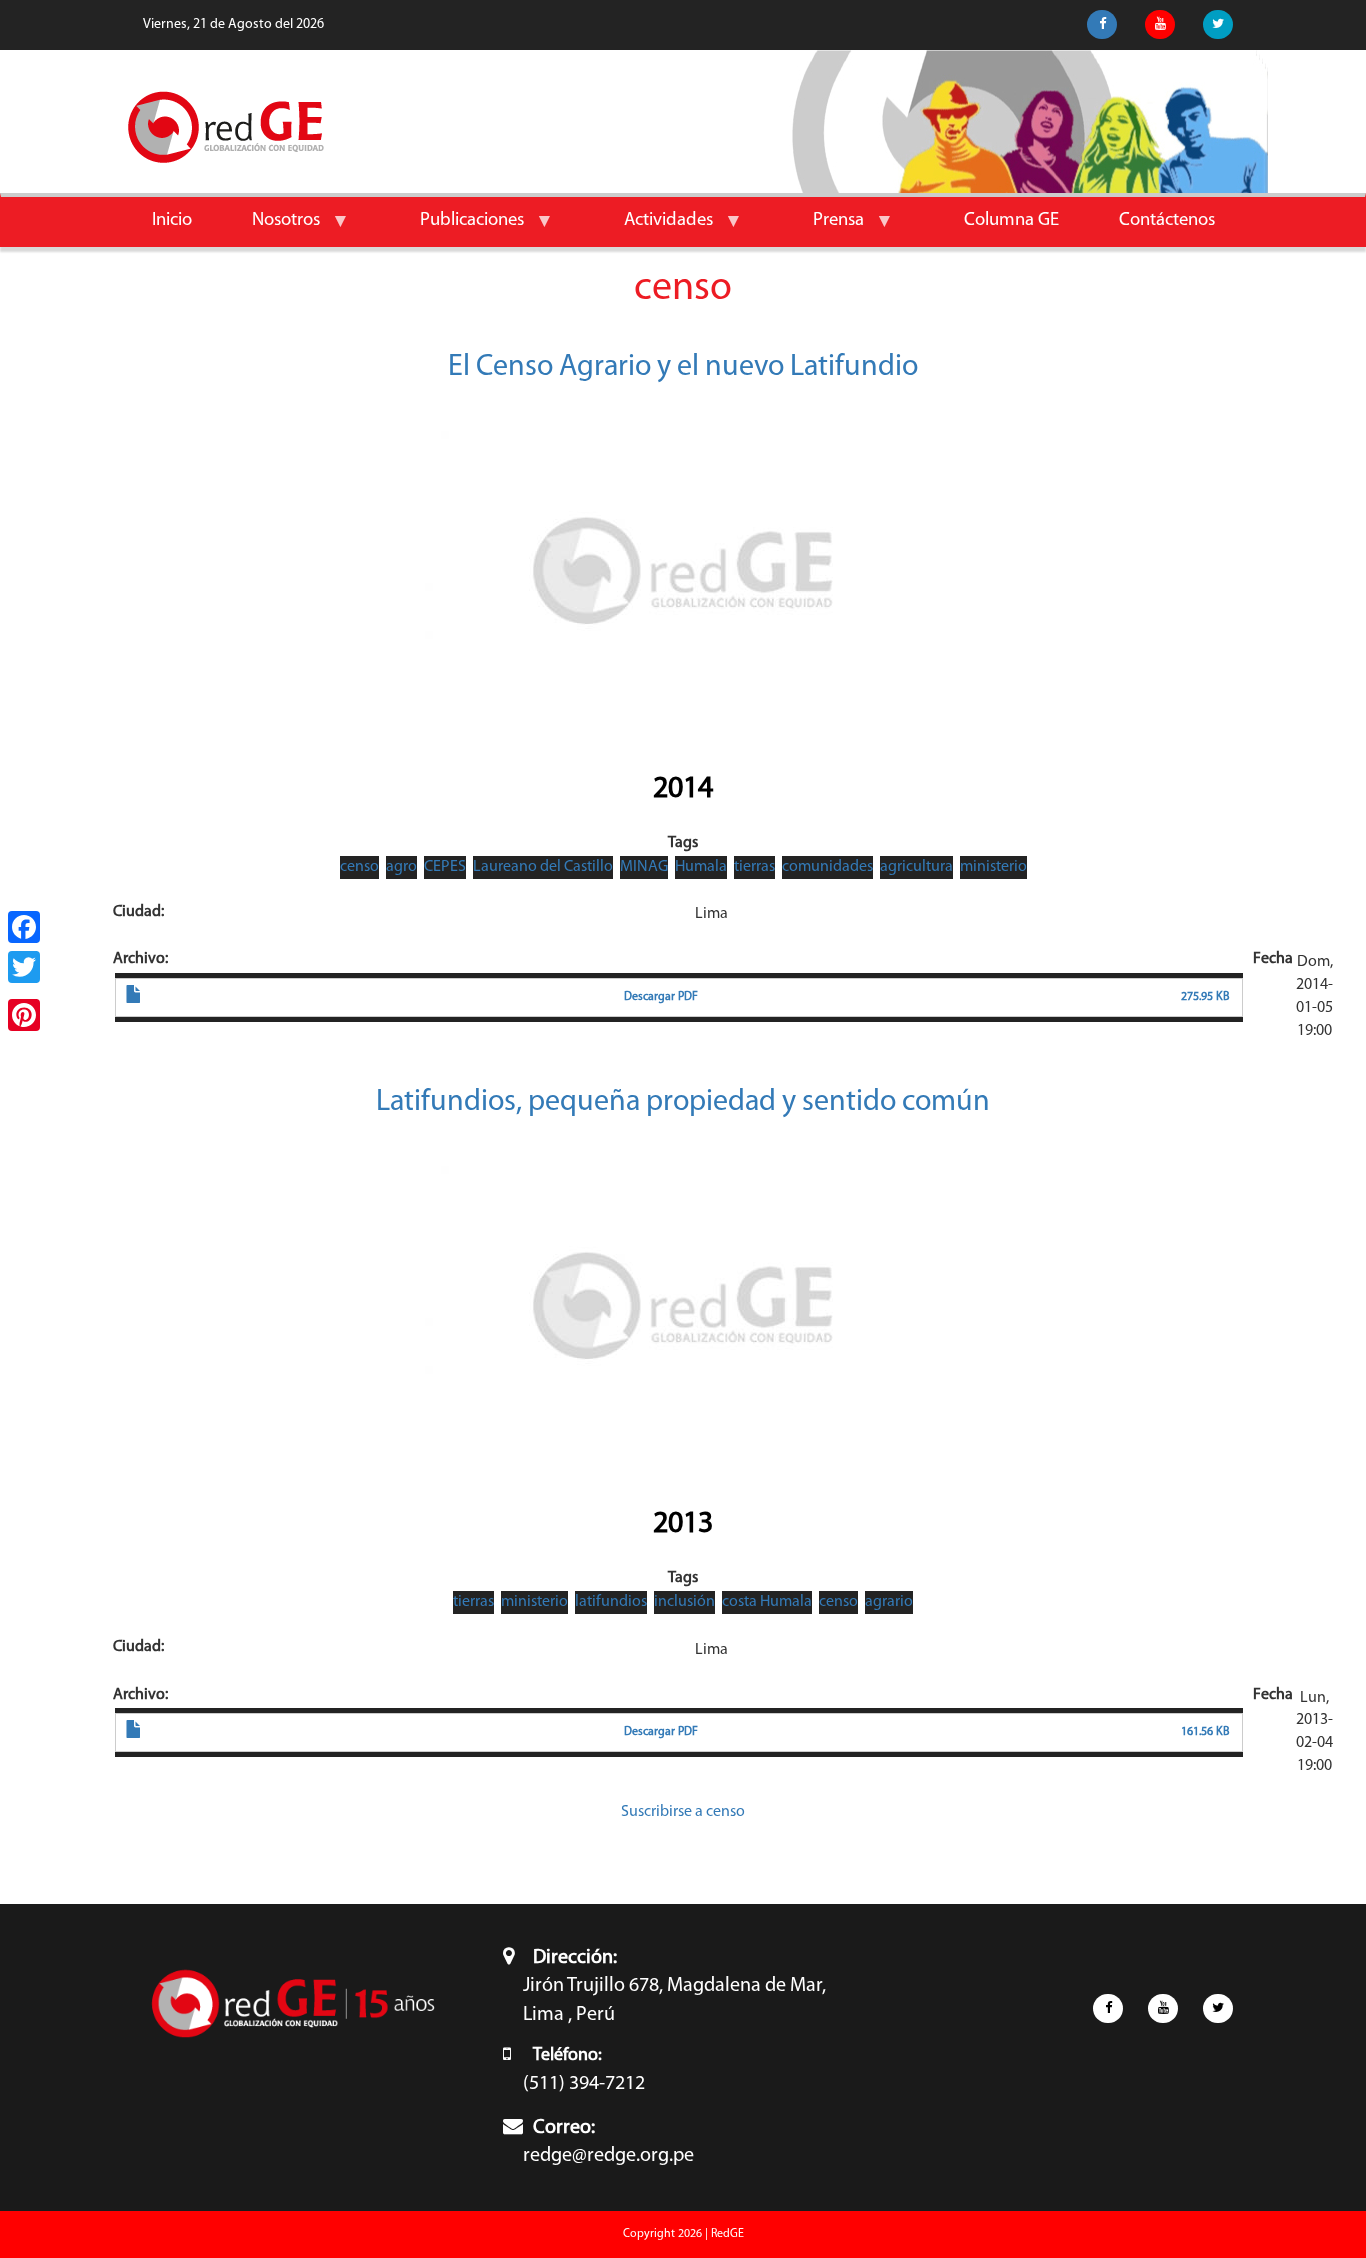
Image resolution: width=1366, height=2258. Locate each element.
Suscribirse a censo (683, 1812)
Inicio (172, 220)
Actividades (653, 228)
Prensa (823, 228)
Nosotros (271, 228)
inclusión (684, 1602)
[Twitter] (24, 967)
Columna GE (1011, 220)
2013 (683, 1524)
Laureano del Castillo (543, 867)
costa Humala (767, 1602)
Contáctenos (1167, 220)
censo (359, 867)
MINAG (644, 867)
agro (401, 867)
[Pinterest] (24, 1015)
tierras (754, 867)
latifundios (611, 1602)
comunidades (827, 867)
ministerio (993, 867)
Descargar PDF (661, 997)
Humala (701, 867)
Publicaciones (457, 228)
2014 (683, 789)
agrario (889, 1602)
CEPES (445, 867)
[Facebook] (24, 927)
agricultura (916, 867)
